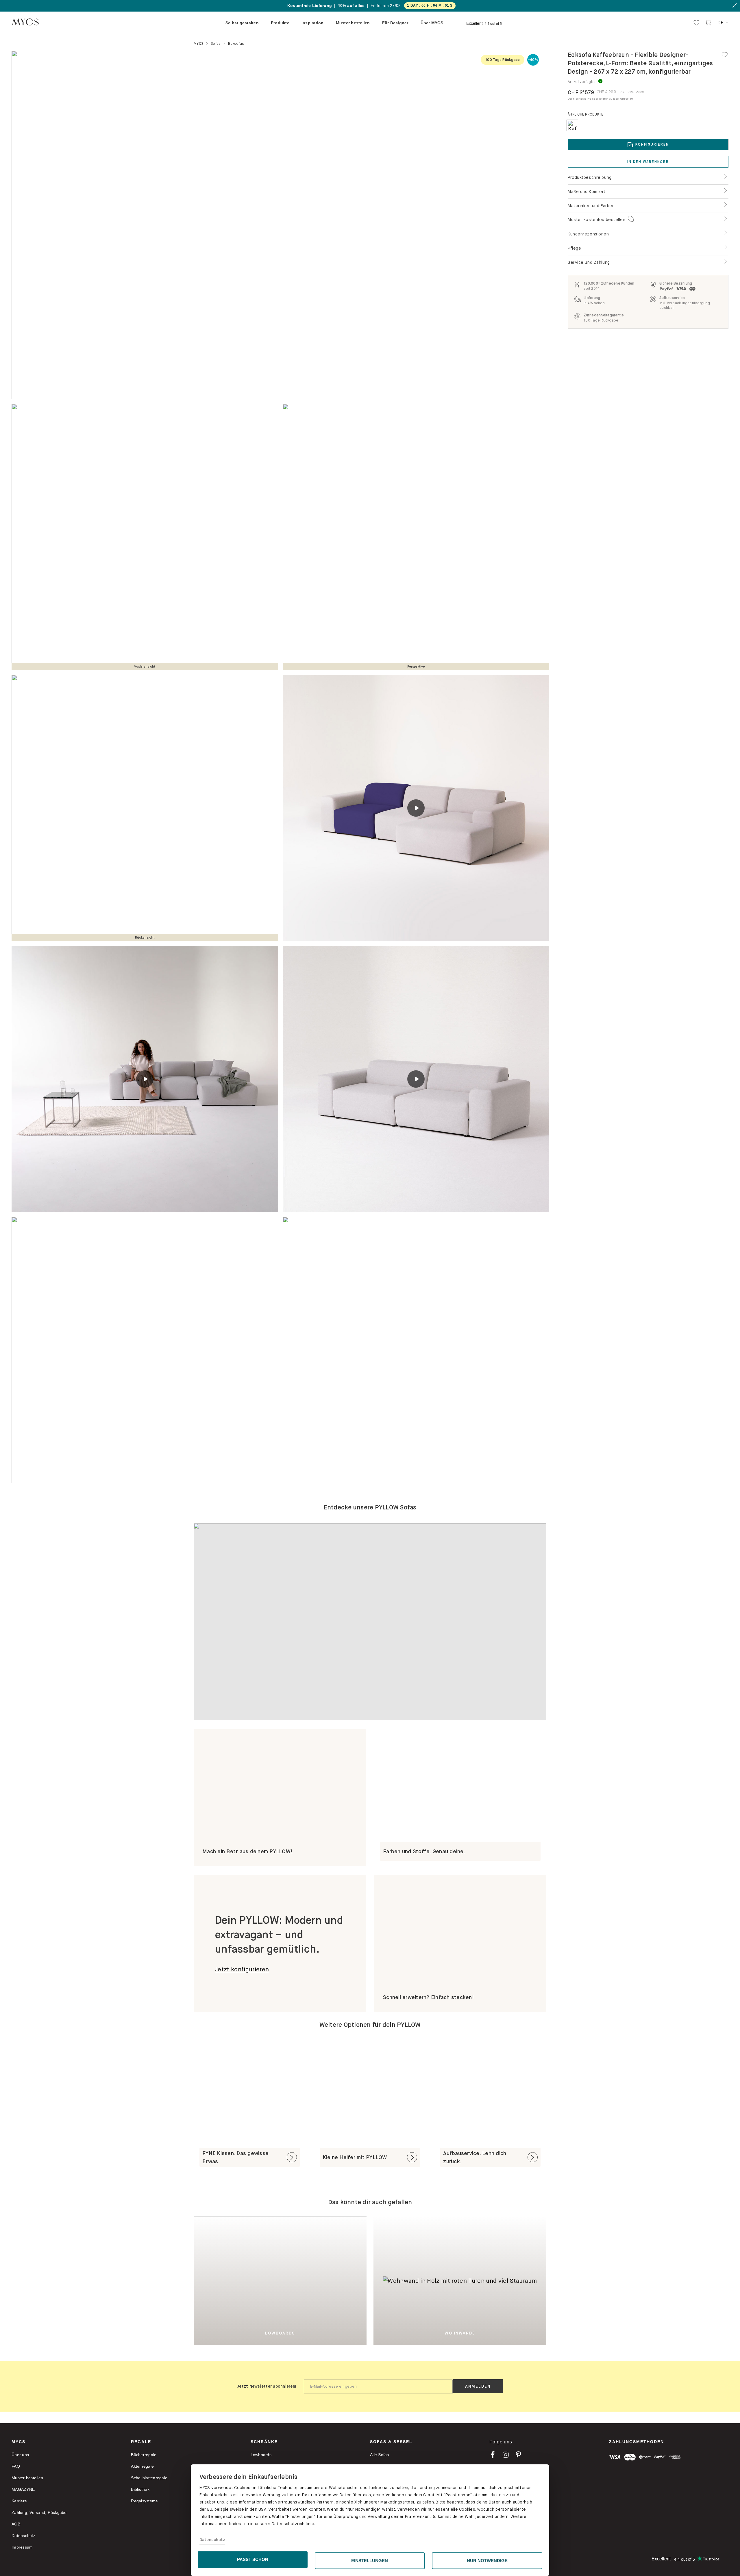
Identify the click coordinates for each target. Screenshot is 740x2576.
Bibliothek (140, 2489)
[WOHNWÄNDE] (503, 2280)
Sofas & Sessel (391, 2442)
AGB (16, 2524)
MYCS (18, 2442)
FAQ (16, 2466)
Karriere (19, 2501)
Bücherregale (144, 2455)
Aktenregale (142, 2466)
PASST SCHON (253, 2559)
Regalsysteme (144, 2501)
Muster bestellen (27, 2478)
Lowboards (261, 2455)
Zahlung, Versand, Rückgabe (39, 2512)
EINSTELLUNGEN (370, 2561)
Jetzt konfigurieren (242, 1969)
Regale (141, 2442)
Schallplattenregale (149, 2478)
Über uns (20, 2455)
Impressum (22, 2547)
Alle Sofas (380, 2455)
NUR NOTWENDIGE (487, 2561)
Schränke (264, 2442)
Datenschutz (212, 2540)
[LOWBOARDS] (309, 2280)
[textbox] (378, 2386)
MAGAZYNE (23, 2489)
